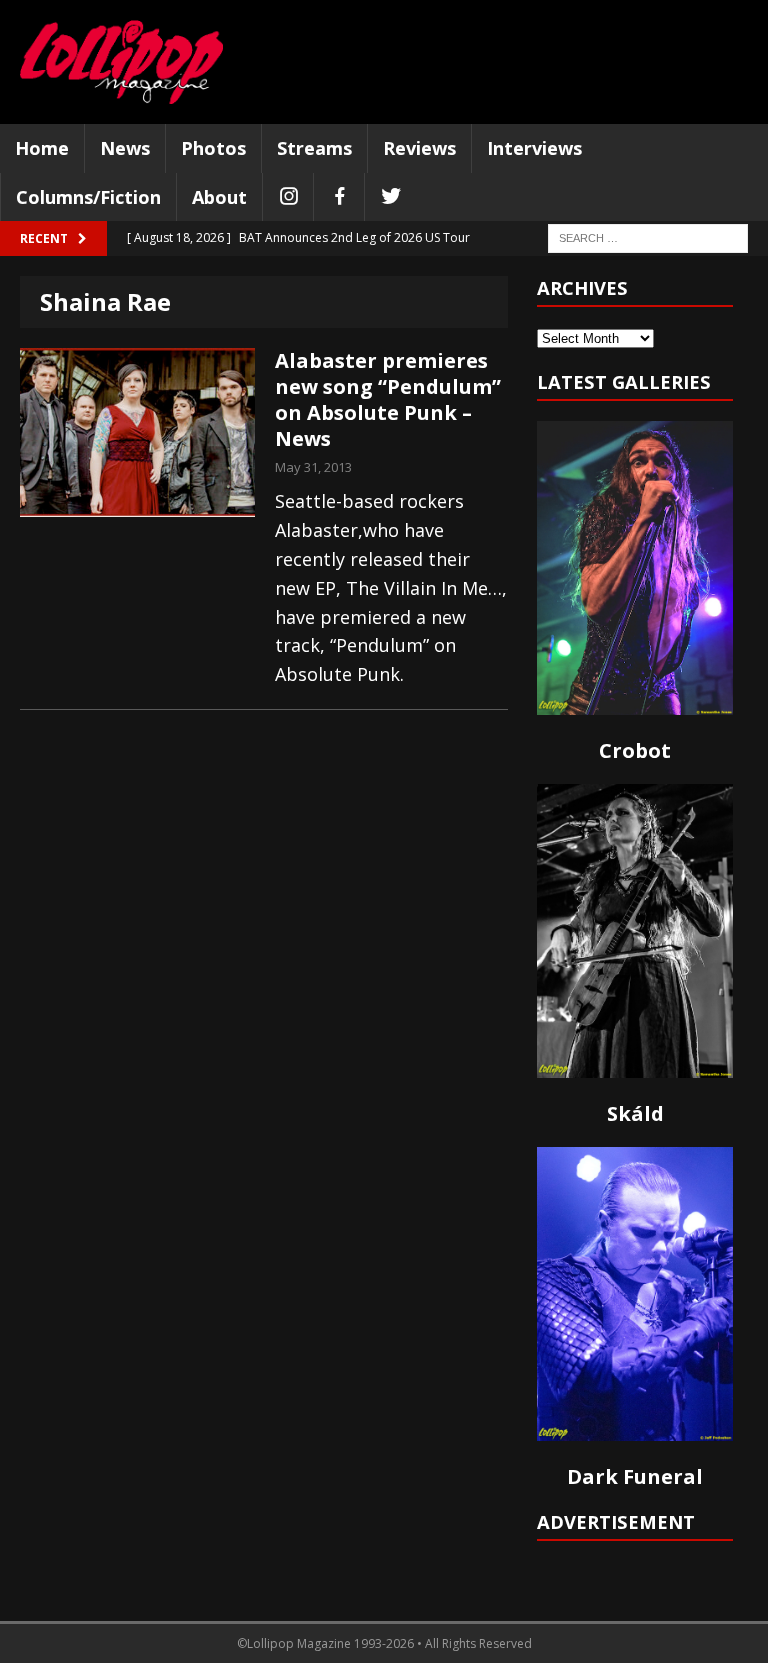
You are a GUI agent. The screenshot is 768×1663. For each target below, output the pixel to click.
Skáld (635, 1113)
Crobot (635, 750)
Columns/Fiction (88, 197)
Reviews (419, 148)
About (219, 197)
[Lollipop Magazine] (121, 62)
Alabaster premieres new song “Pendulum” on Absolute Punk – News (388, 399)
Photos (213, 148)
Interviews (534, 148)
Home (42, 148)
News (125, 148)
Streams (314, 148)
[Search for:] (648, 237)
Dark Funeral (635, 1476)
